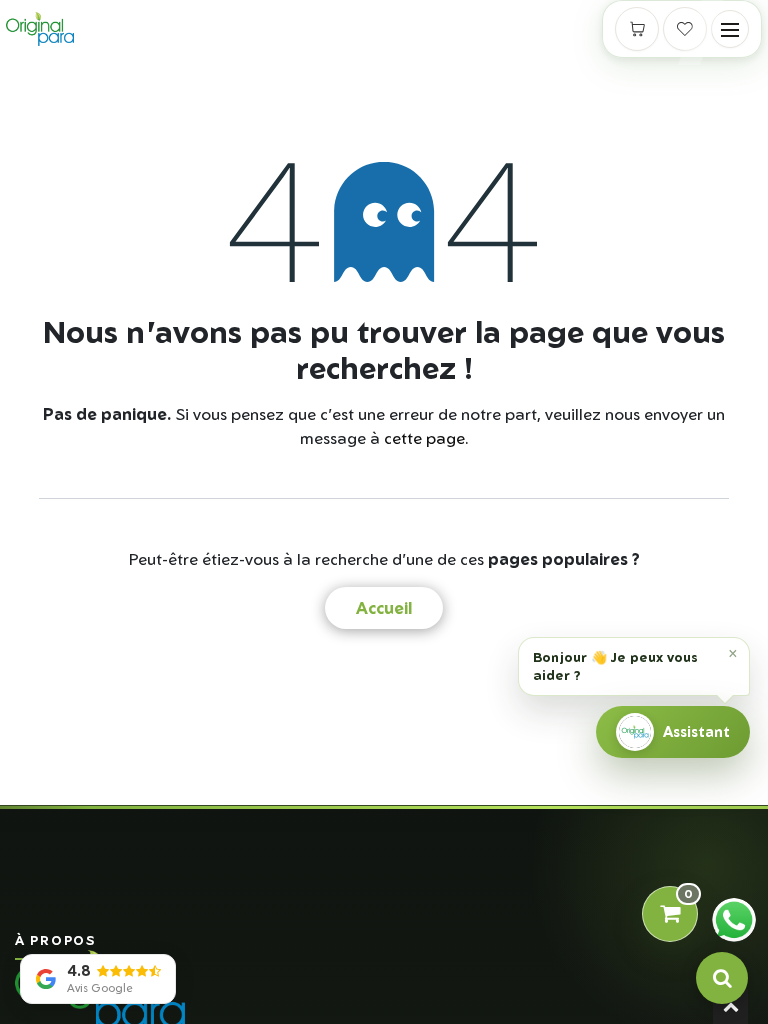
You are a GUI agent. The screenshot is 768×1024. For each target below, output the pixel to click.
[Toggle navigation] (730, 29)
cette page (424, 438)
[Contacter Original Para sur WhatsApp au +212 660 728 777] (734, 920)
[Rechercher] (722, 978)
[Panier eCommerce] (637, 29)
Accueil (384, 608)
